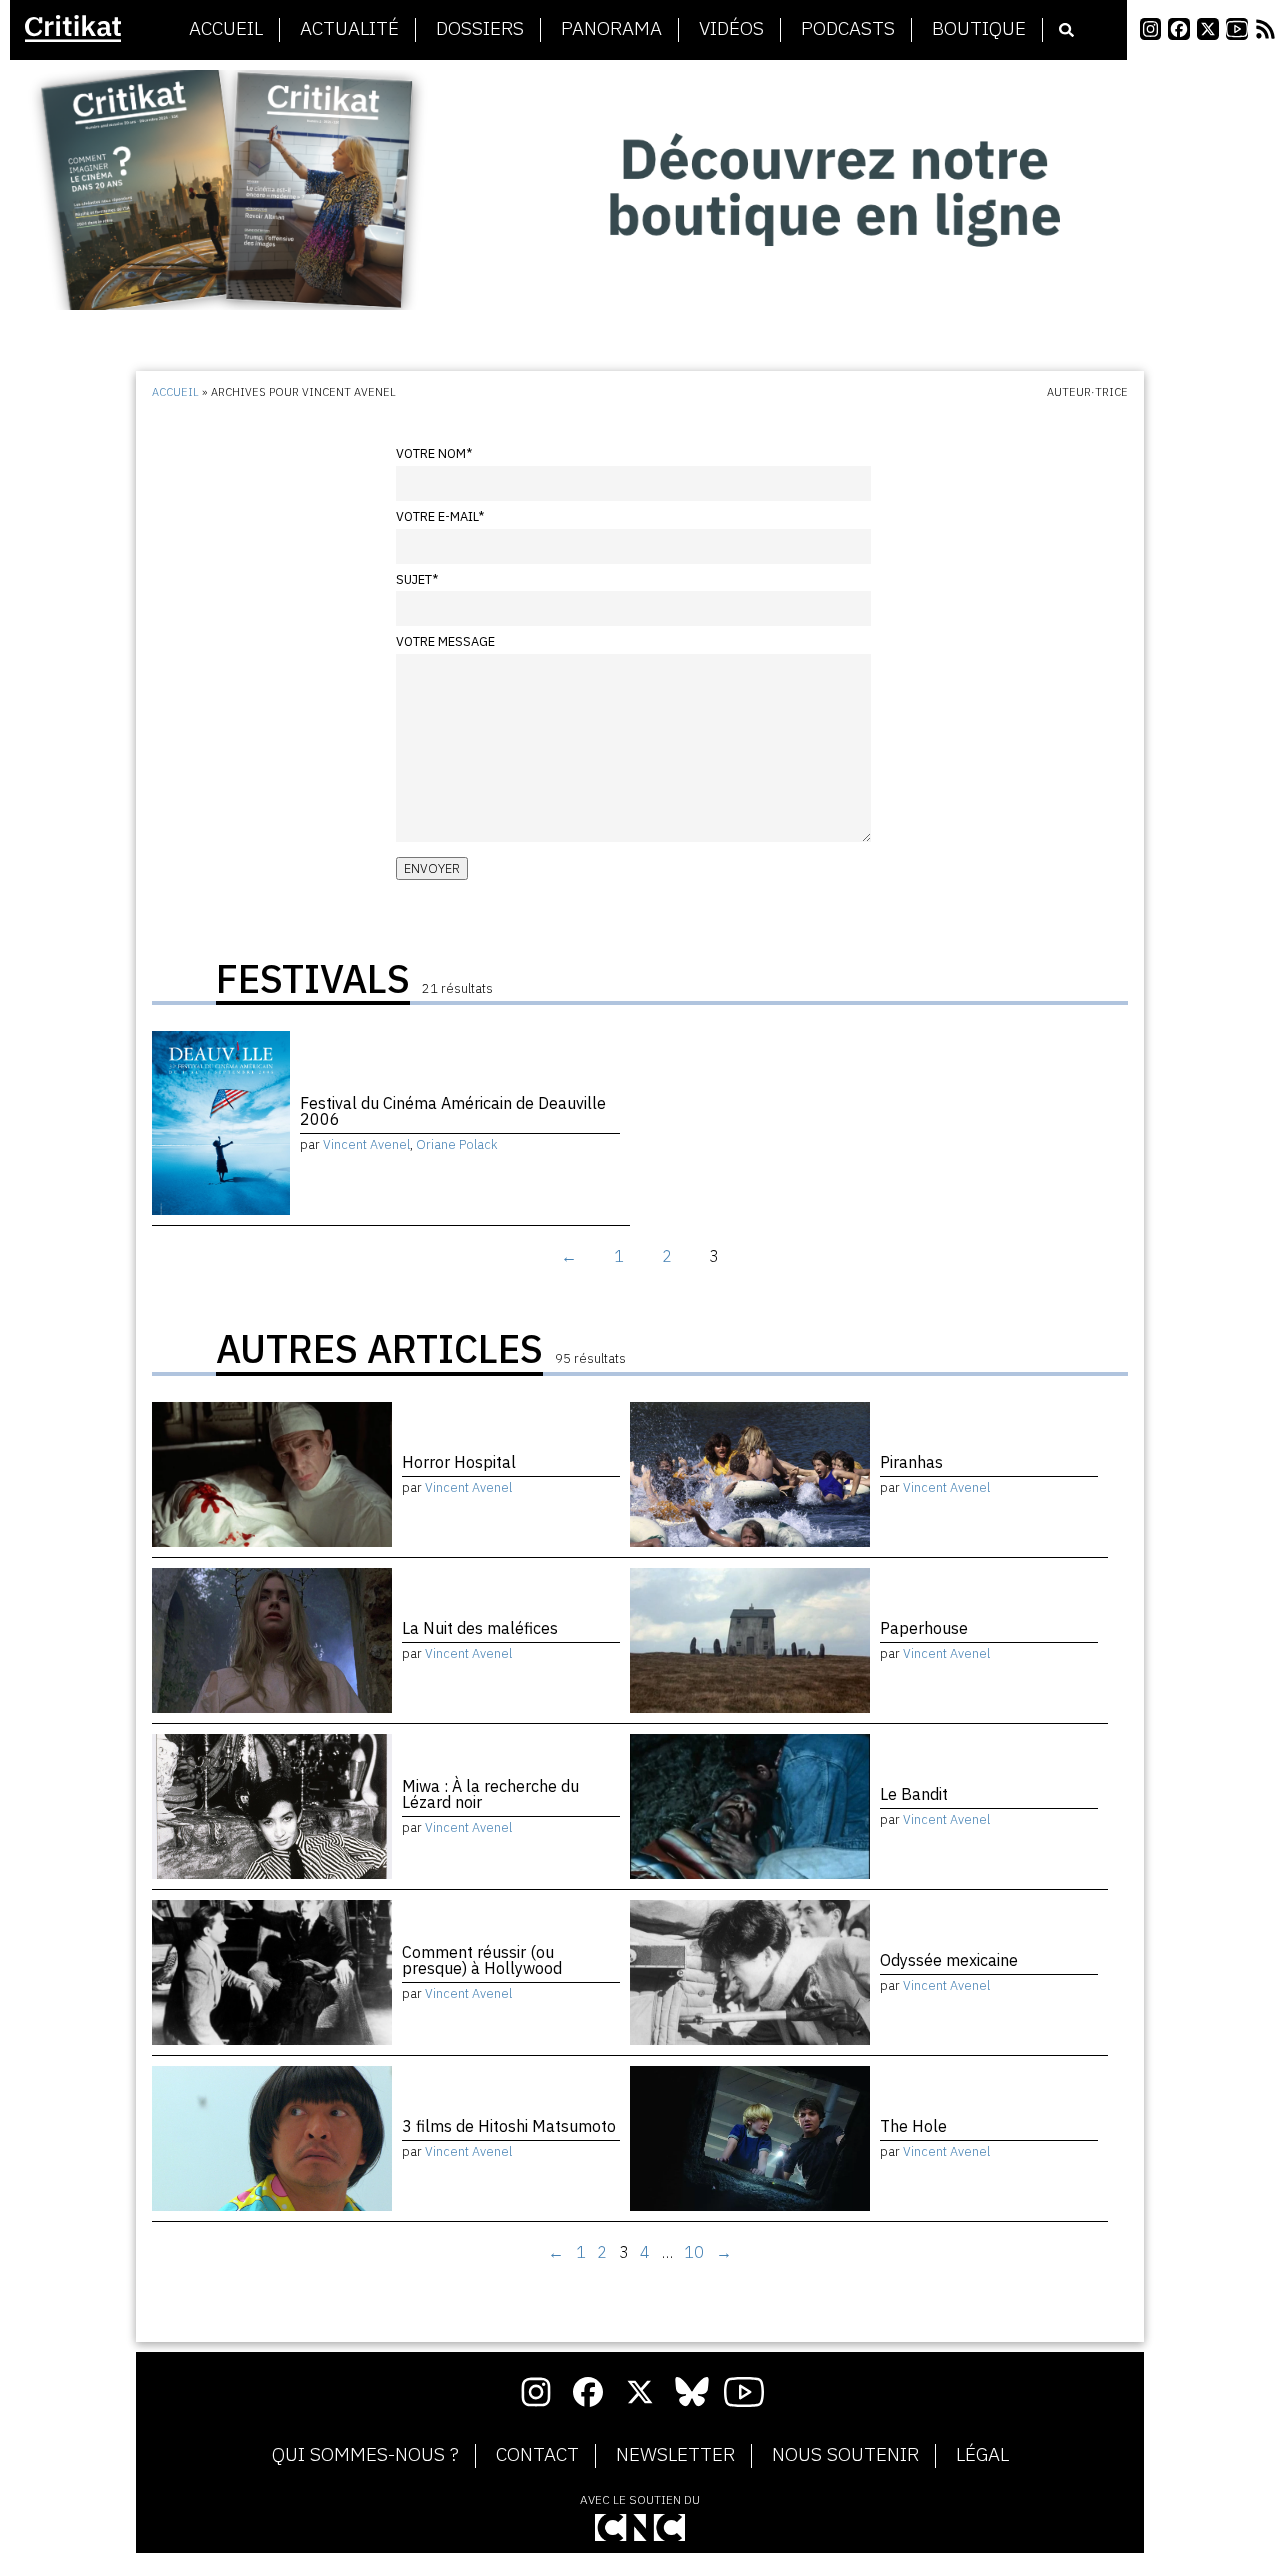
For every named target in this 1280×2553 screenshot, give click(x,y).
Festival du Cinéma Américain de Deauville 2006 (453, 1111)
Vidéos (731, 29)
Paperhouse (924, 1628)
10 (694, 2252)
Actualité (349, 29)
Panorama (611, 29)
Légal (982, 2455)
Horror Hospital (459, 1462)
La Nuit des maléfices (480, 1628)
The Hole (913, 2126)
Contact (537, 2455)
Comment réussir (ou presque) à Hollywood (482, 1960)
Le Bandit (914, 1794)
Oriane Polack (457, 1144)
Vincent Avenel (366, 1144)
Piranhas (911, 1462)
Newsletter (675, 2455)
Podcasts (848, 29)
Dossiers (480, 29)
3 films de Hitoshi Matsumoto (509, 2126)
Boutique (979, 29)
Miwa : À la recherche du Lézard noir (490, 1794)
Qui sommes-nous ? (365, 2455)
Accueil (226, 29)
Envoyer (432, 868)
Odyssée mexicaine (949, 1960)
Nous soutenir (845, 2455)
